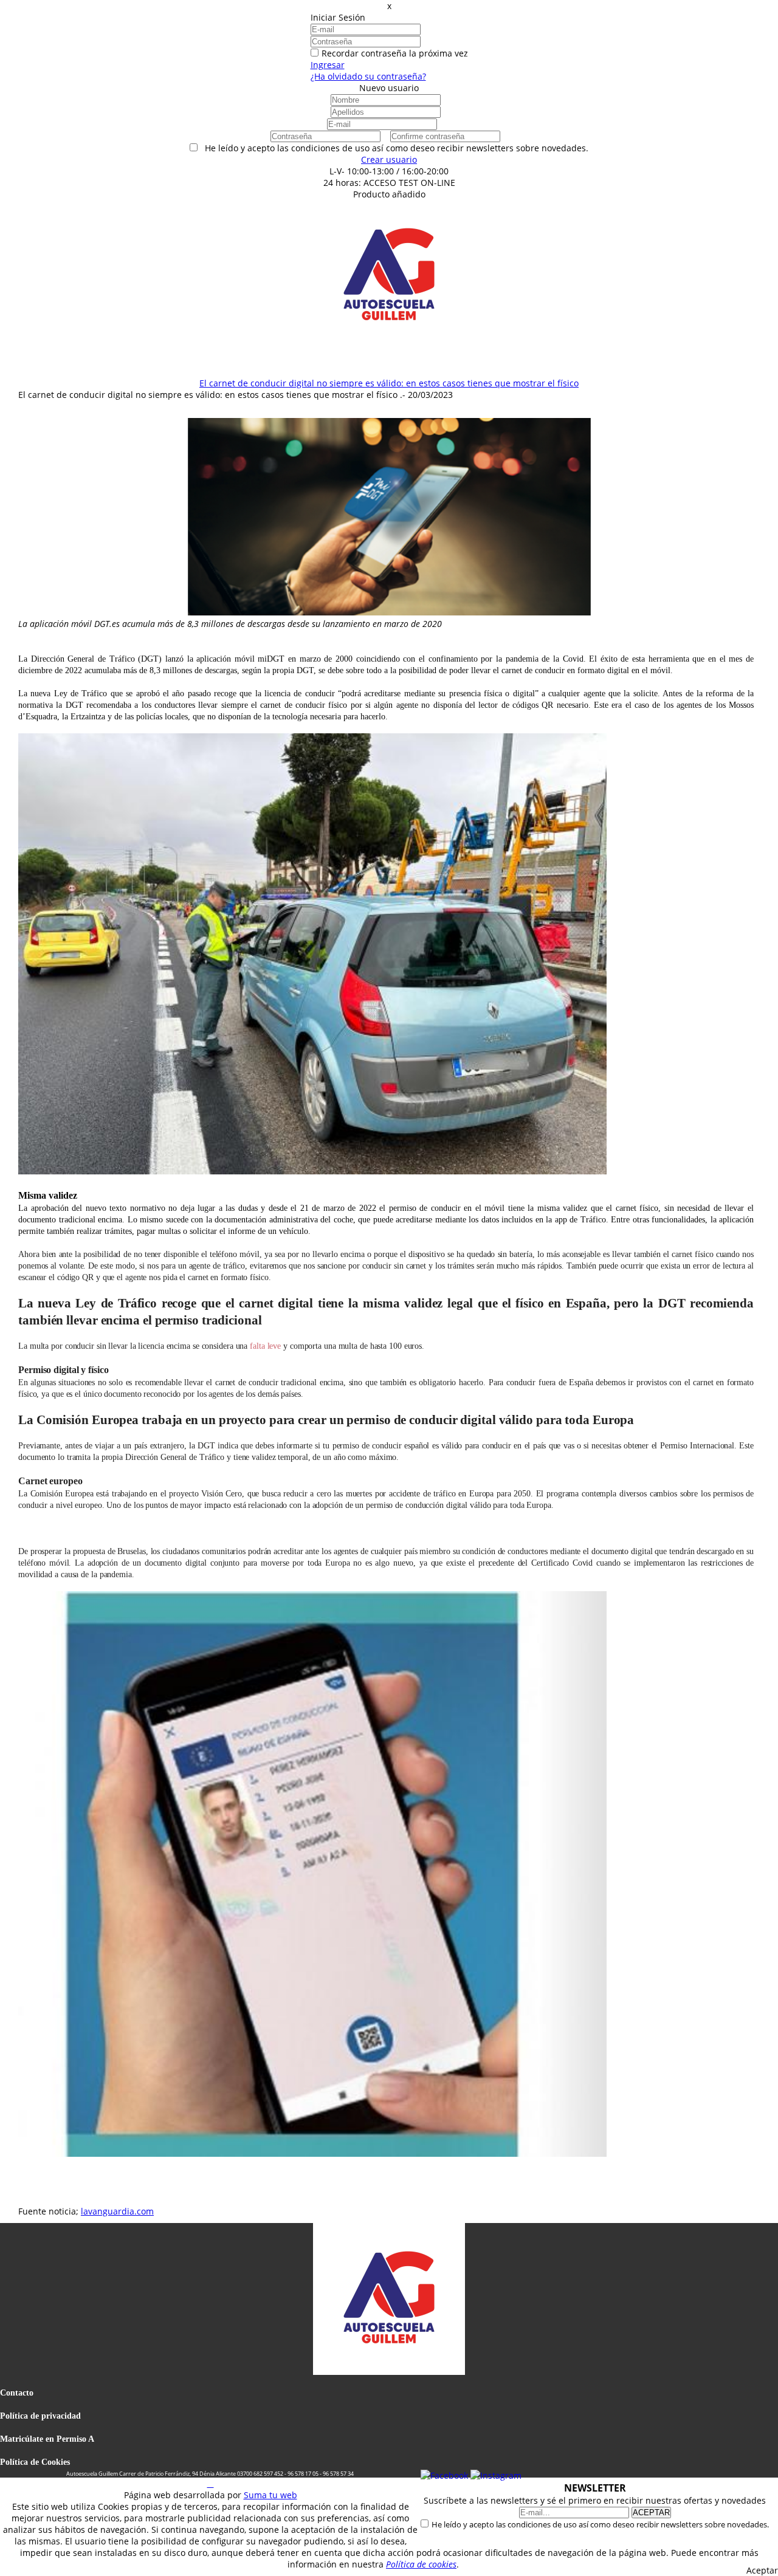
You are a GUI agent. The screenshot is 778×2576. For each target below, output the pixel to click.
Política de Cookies (35, 2462)
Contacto (17, 2393)
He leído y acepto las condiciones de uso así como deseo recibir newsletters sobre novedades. (600, 2524)
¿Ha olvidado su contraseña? (368, 76)
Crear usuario (389, 159)
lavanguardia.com (117, 2211)
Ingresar (328, 65)
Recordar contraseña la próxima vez (395, 53)
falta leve (265, 1346)
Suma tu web (270, 2495)
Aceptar (762, 2570)
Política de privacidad (40, 2416)
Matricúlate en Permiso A (47, 2439)
